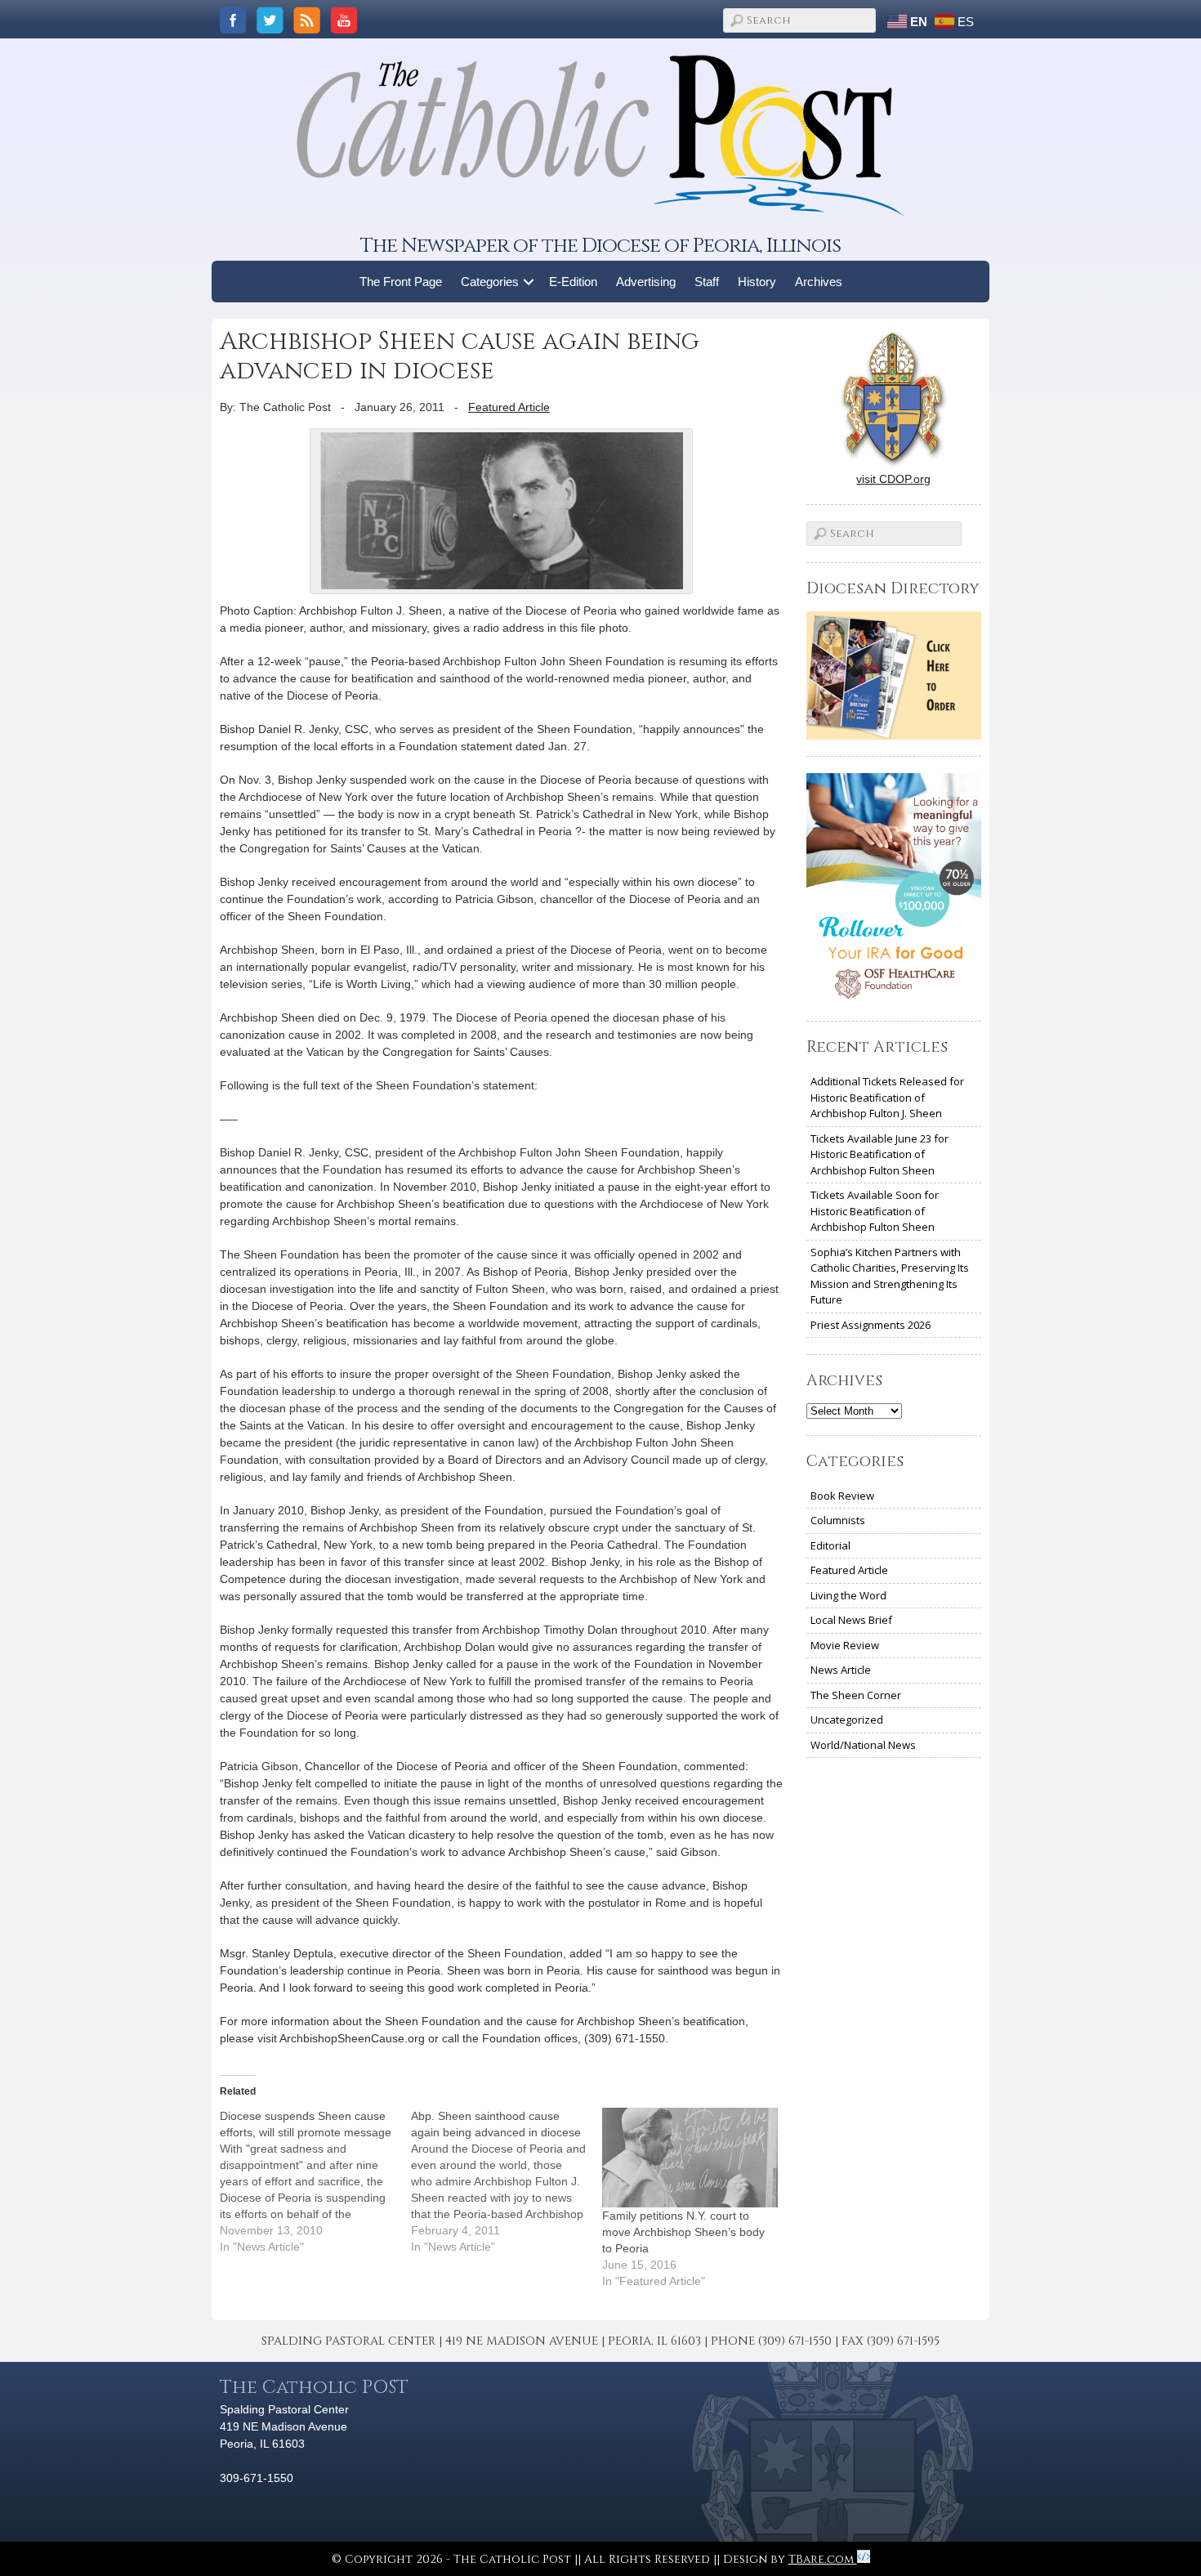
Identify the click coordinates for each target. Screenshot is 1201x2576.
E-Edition (573, 282)
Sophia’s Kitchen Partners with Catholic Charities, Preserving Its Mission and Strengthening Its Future (890, 1276)
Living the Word (848, 1595)
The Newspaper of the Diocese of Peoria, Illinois (600, 246)
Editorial (830, 1545)
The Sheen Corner (856, 1695)
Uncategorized (847, 1720)
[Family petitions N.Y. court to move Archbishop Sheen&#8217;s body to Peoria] (690, 2158)
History (757, 282)
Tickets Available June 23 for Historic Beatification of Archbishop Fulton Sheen (880, 1154)
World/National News (863, 1745)
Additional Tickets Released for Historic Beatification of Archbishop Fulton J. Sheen (887, 1097)
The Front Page (401, 282)
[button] (529, 282)
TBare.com (823, 2559)
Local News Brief (851, 1620)
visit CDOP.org (893, 479)
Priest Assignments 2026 (871, 1325)
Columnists (838, 1520)
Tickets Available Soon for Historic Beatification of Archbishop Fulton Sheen (875, 1211)
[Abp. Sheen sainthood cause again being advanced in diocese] (507, 2181)
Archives (819, 282)
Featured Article (509, 407)
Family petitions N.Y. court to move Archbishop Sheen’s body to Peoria (683, 2232)
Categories (490, 282)
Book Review (842, 1496)
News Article (841, 1670)
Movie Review (845, 1645)
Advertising (646, 282)
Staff (707, 282)
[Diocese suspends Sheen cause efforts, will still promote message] (315, 2181)
